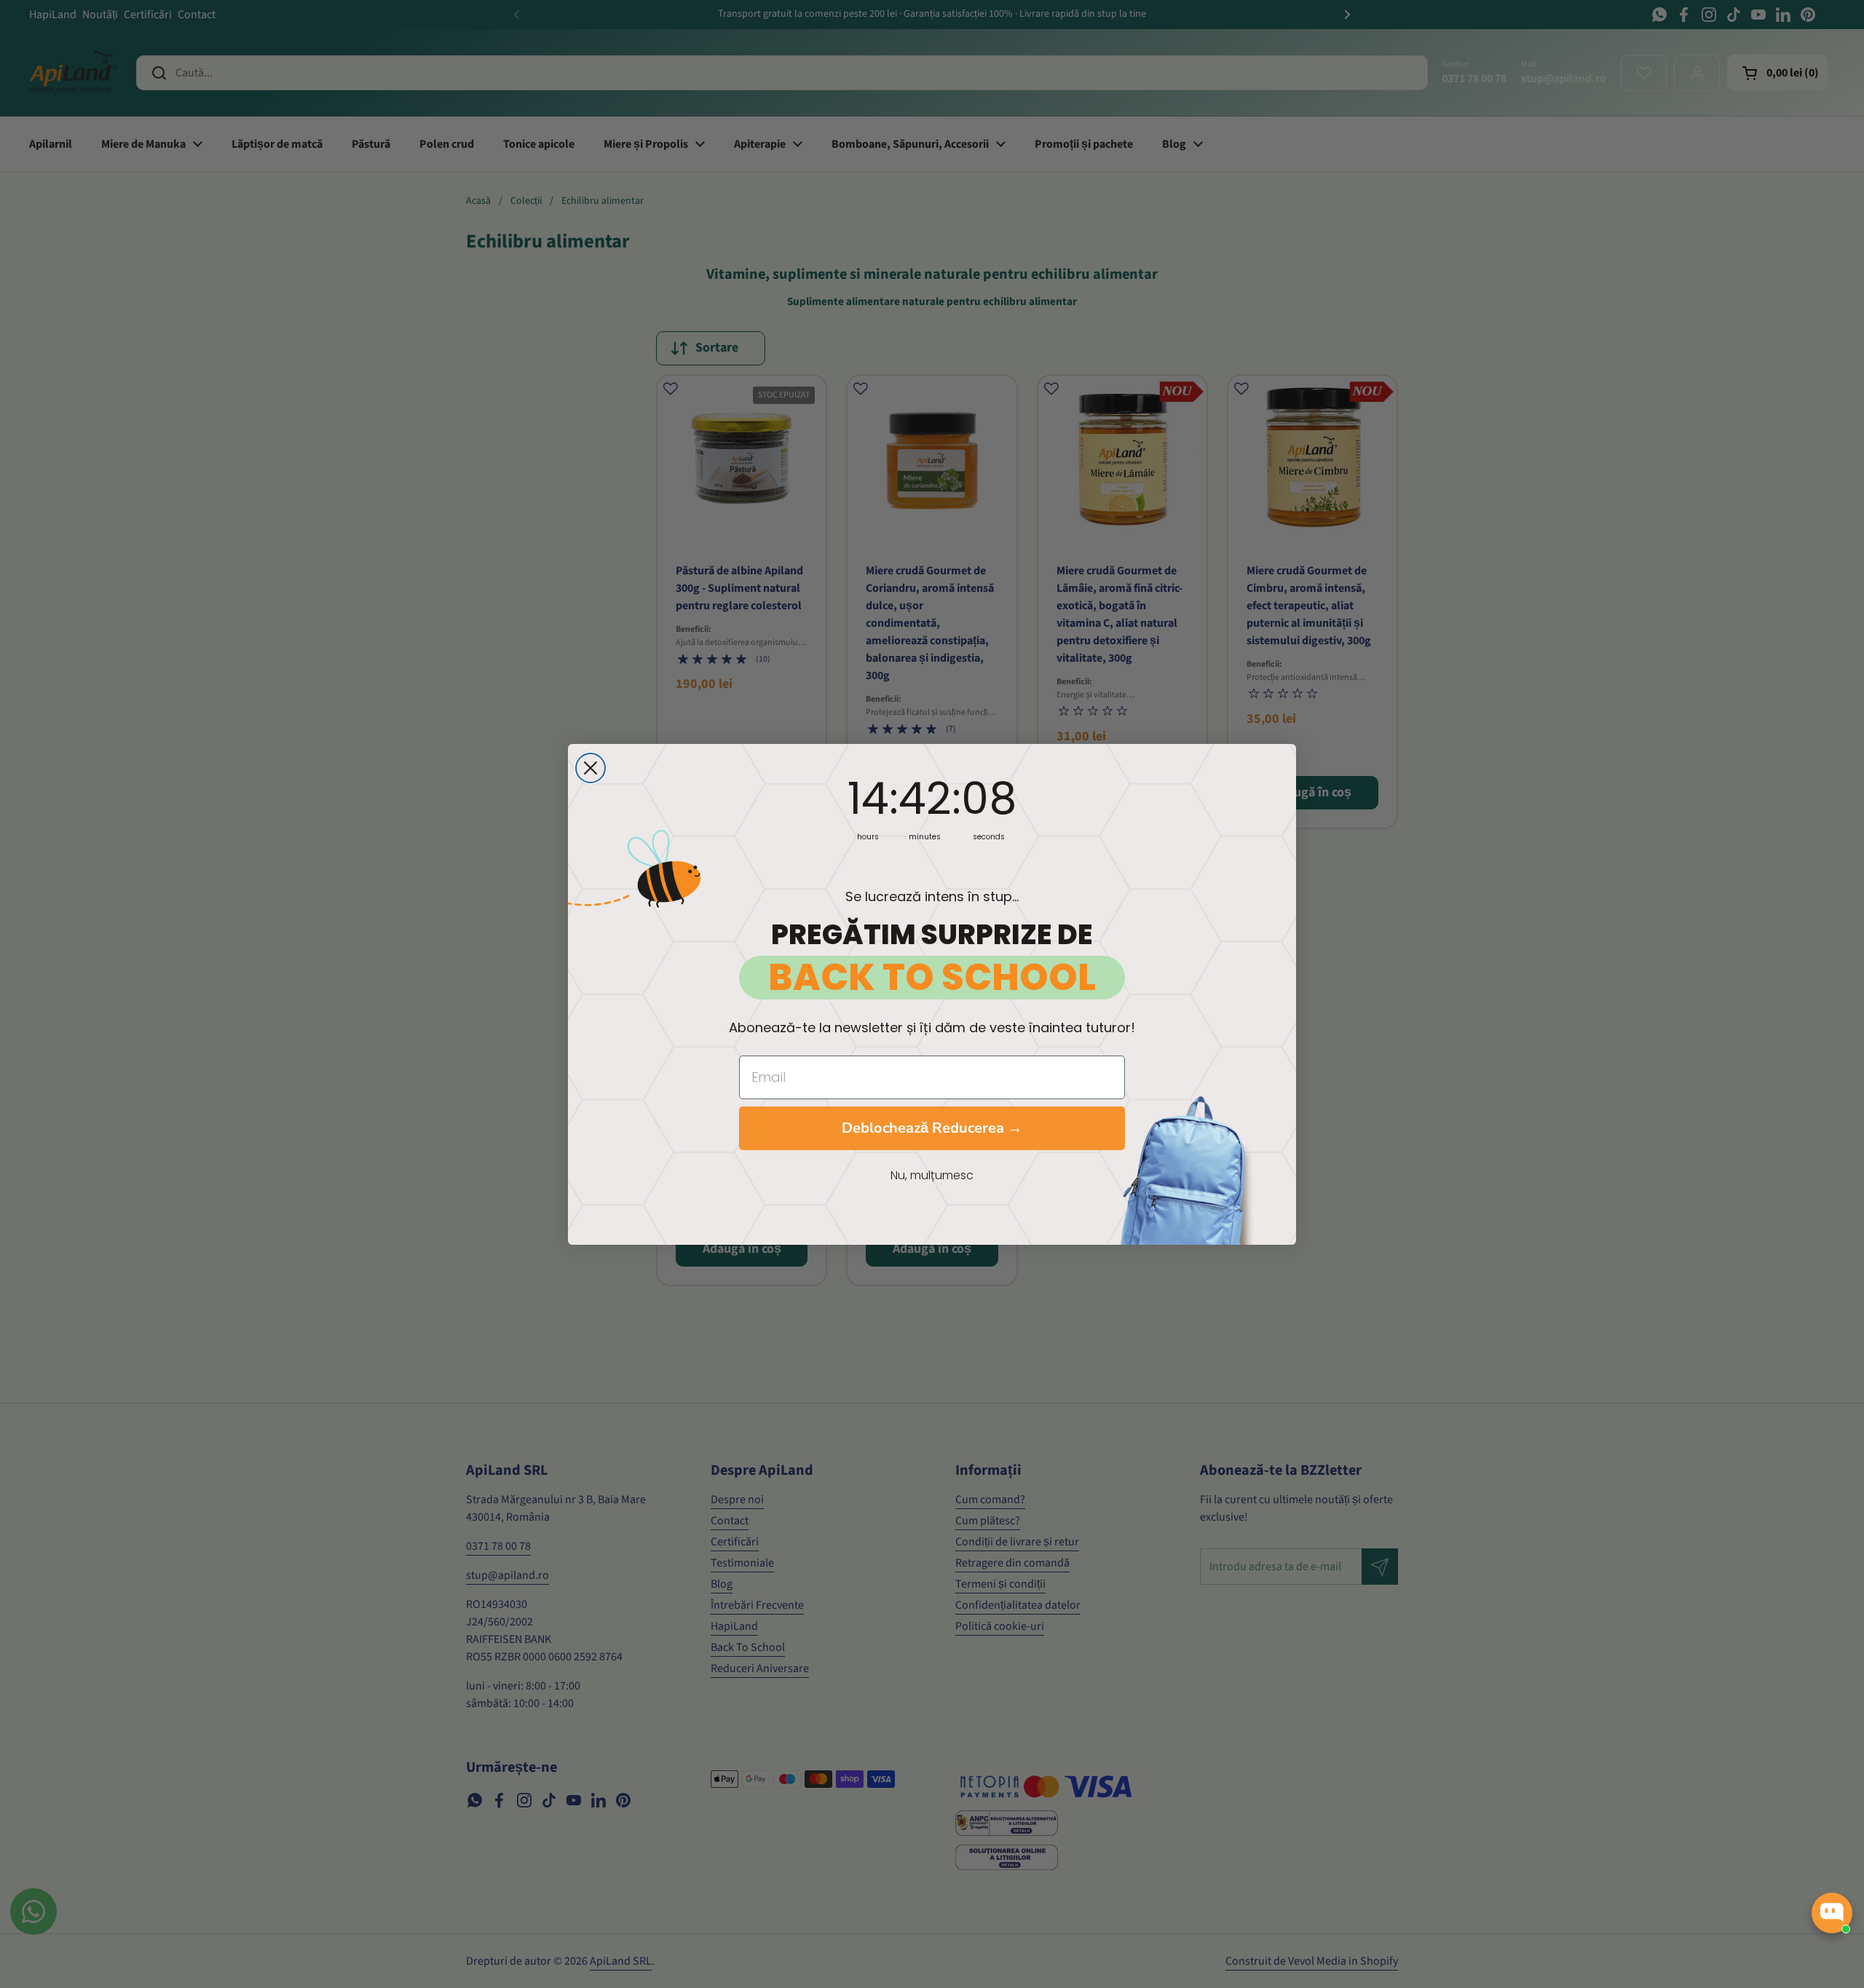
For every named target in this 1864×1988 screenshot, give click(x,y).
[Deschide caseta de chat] (1832, 1913)
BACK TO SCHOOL (932, 978)
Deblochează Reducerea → (932, 1128)
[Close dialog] (591, 768)
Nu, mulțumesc (932, 1175)
